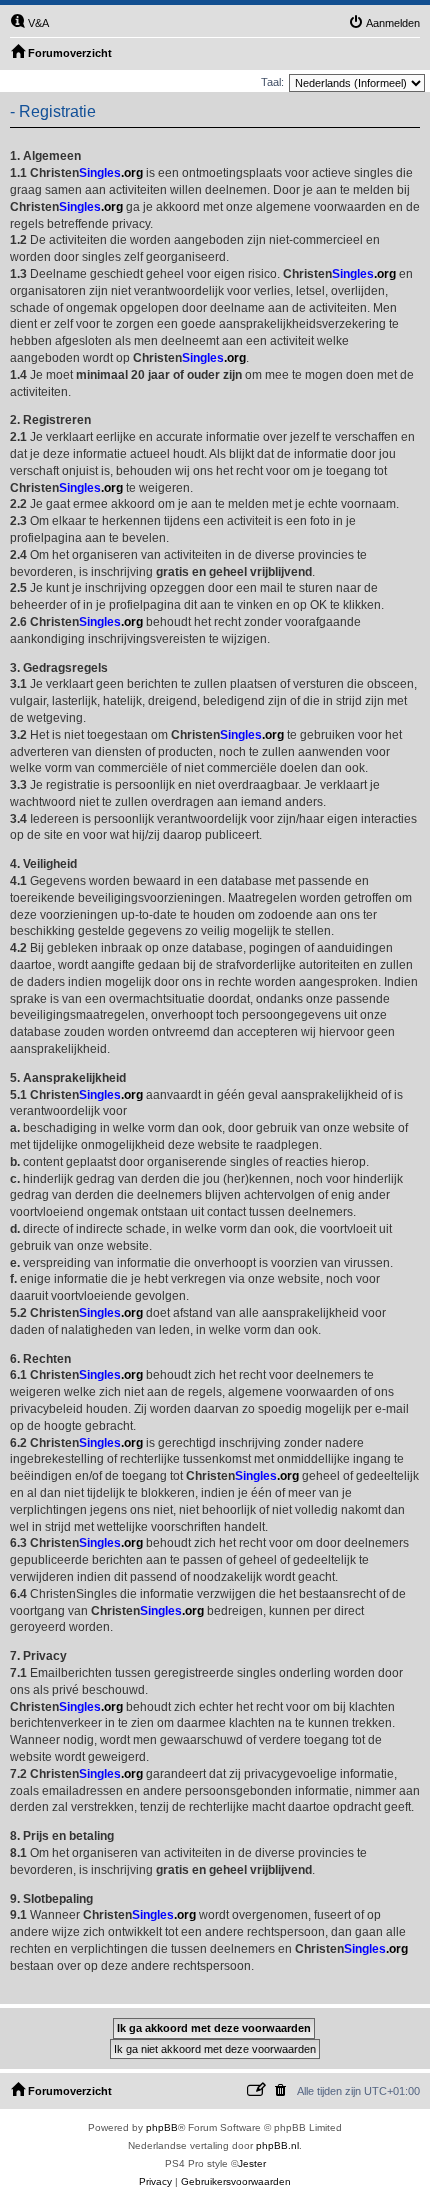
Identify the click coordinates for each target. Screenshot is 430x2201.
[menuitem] (29, 23)
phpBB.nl (277, 2145)
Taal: (272, 82)
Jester (252, 2163)
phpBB (162, 2127)
